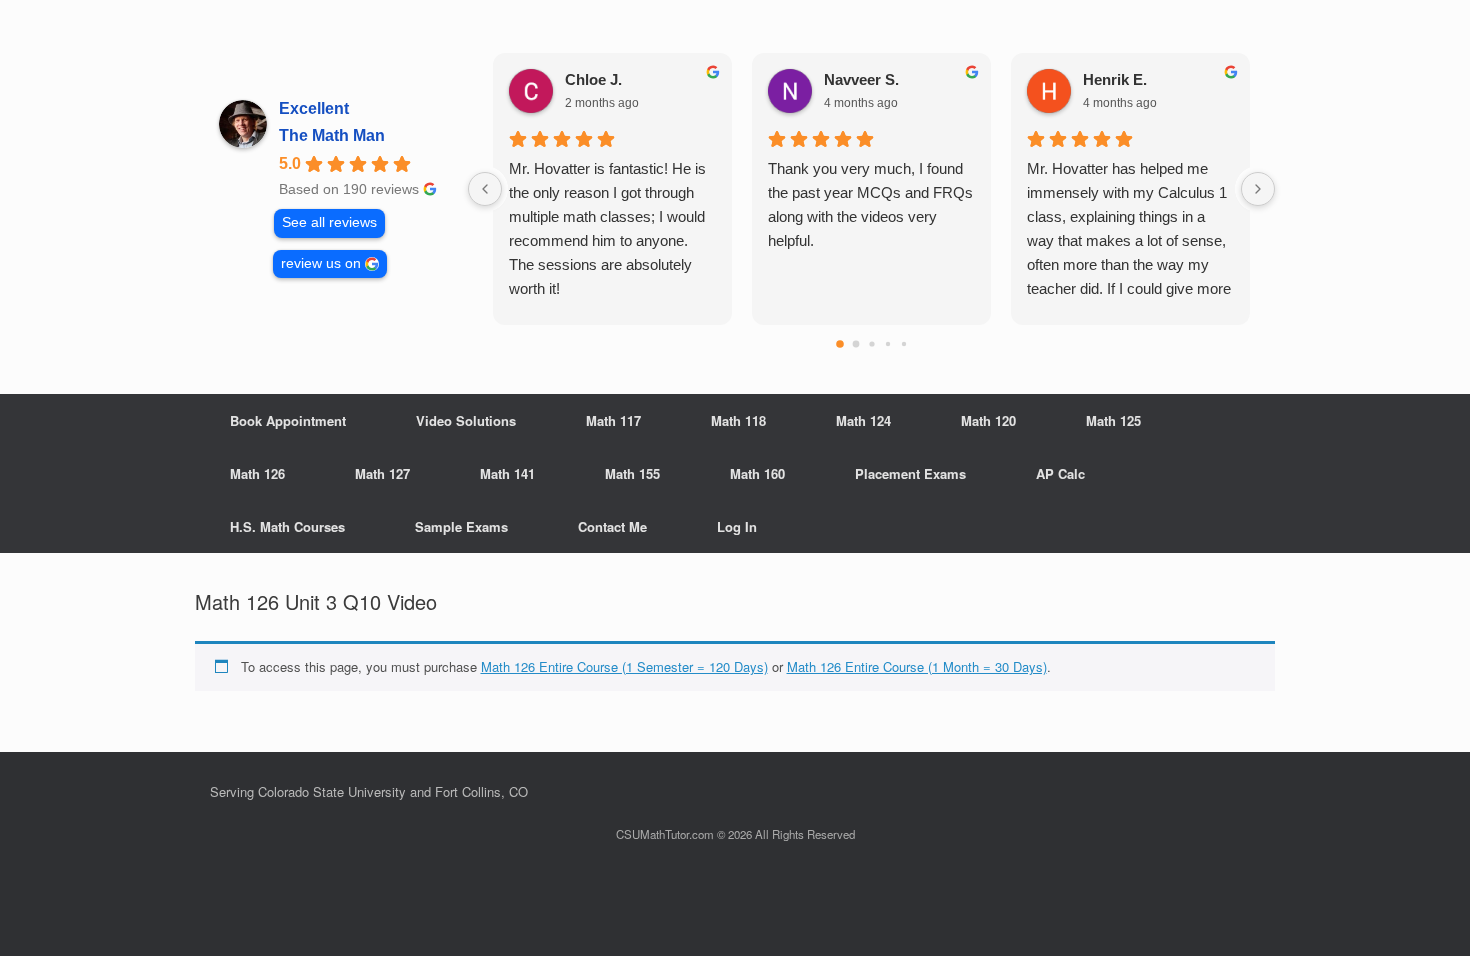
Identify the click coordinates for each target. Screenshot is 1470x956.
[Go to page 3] (887, 344)
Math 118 (738, 420)
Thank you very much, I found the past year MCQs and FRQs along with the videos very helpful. (870, 204)
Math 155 (632, 473)
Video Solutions (466, 420)
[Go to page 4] (903, 344)
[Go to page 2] (871, 343)
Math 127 (382, 473)
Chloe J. (593, 79)
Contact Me (612, 526)
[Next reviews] (1258, 189)
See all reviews (329, 222)
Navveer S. (861, 79)
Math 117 (613, 420)
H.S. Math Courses (287, 526)
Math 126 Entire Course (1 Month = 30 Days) (917, 666)
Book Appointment (288, 420)
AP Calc (1060, 473)
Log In (737, 526)
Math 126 (257, 473)
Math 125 (1113, 420)
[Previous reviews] (485, 189)
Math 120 (988, 420)
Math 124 (863, 420)
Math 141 (507, 473)
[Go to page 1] (855, 344)
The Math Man (332, 135)
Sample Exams (461, 526)
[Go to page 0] (840, 344)
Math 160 (757, 473)
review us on (321, 263)
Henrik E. (1115, 79)
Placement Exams (910, 473)
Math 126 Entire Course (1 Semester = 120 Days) (624, 666)
